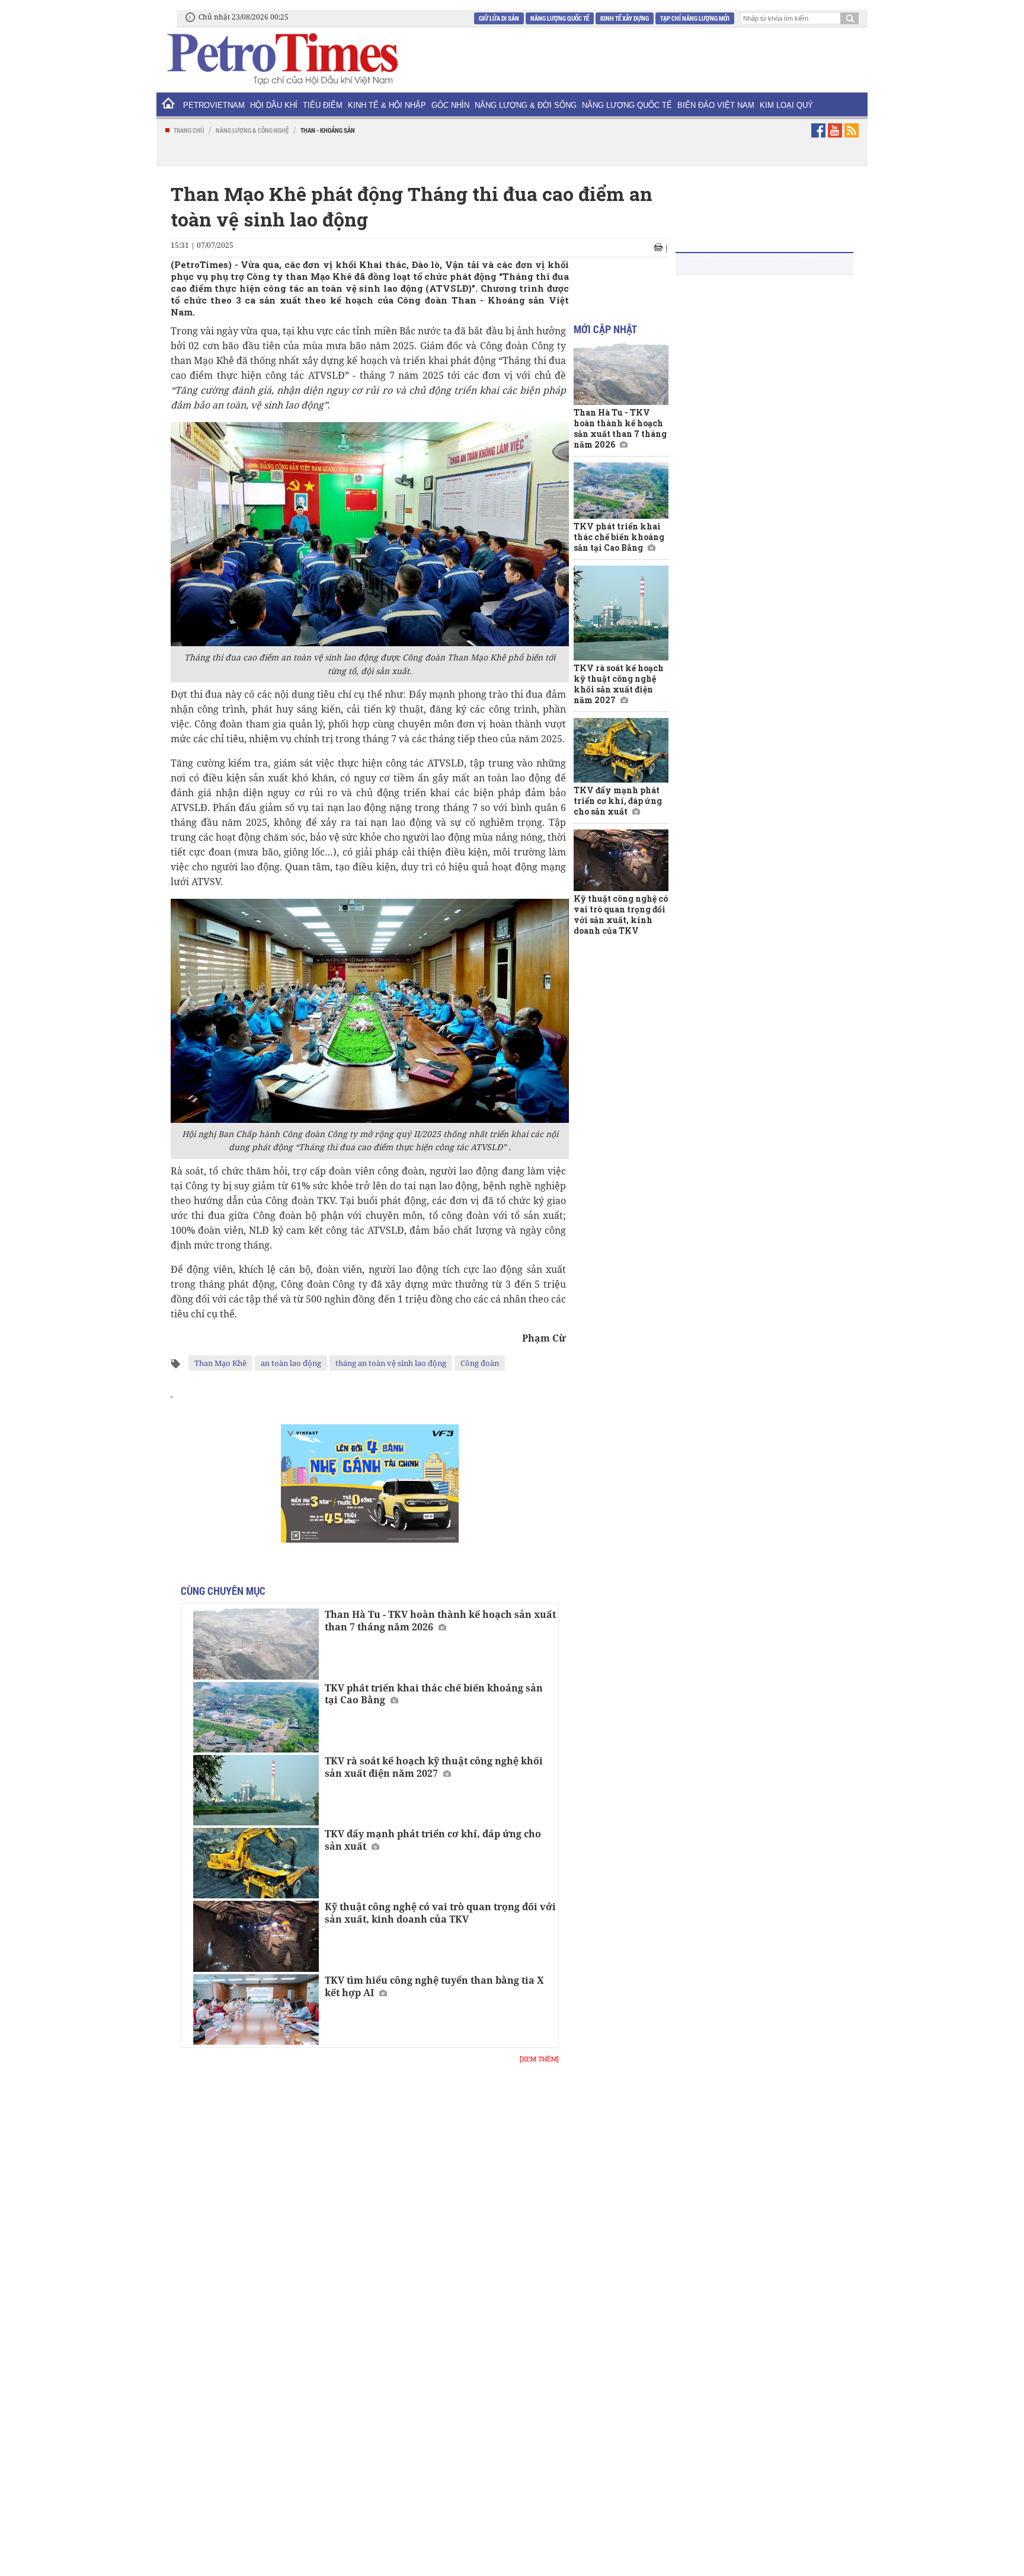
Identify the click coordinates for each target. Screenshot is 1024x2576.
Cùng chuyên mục (223, 1591)
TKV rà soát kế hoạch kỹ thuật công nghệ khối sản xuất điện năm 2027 (434, 1767)
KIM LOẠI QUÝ (786, 105)
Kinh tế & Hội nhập (387, 105)
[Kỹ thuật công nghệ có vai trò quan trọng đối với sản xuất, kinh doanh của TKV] (256, 1936)
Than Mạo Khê (220, 1363)
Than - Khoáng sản (328, 130)
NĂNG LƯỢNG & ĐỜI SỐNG (526, 105)
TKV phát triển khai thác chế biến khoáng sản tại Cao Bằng (434, 1694)
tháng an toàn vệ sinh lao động (391, 1363)
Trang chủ (189, 130)
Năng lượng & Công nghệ (252, 130)
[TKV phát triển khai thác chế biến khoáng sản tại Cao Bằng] (256, 1717)
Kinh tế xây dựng (625, 18)
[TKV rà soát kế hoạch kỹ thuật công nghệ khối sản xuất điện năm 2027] (256, 1790)
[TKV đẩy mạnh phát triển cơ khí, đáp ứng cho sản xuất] (256, 1863)
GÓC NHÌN (450, 105)
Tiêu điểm (323, 105)
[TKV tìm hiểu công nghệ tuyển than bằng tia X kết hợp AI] (256, 2010)
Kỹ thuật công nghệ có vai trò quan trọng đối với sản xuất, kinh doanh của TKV (440, 1913)
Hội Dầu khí (274, 105)
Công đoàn (480, 1363)
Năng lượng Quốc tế (560, 18)
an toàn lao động (291, 1363)
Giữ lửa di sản (499, 18)
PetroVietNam (214, 105)
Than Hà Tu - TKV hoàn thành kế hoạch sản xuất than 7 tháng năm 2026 (440, 1621)
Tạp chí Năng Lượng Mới (695, 18)
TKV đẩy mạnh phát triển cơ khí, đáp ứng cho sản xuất (433, 1840)
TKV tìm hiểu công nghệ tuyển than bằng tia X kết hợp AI (434, 1986)
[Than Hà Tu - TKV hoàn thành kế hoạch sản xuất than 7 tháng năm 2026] (256, 1644)
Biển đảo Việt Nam (716, 105)
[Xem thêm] (539, 2059)
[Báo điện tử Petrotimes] (281, 59)
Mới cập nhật (605, 329)
